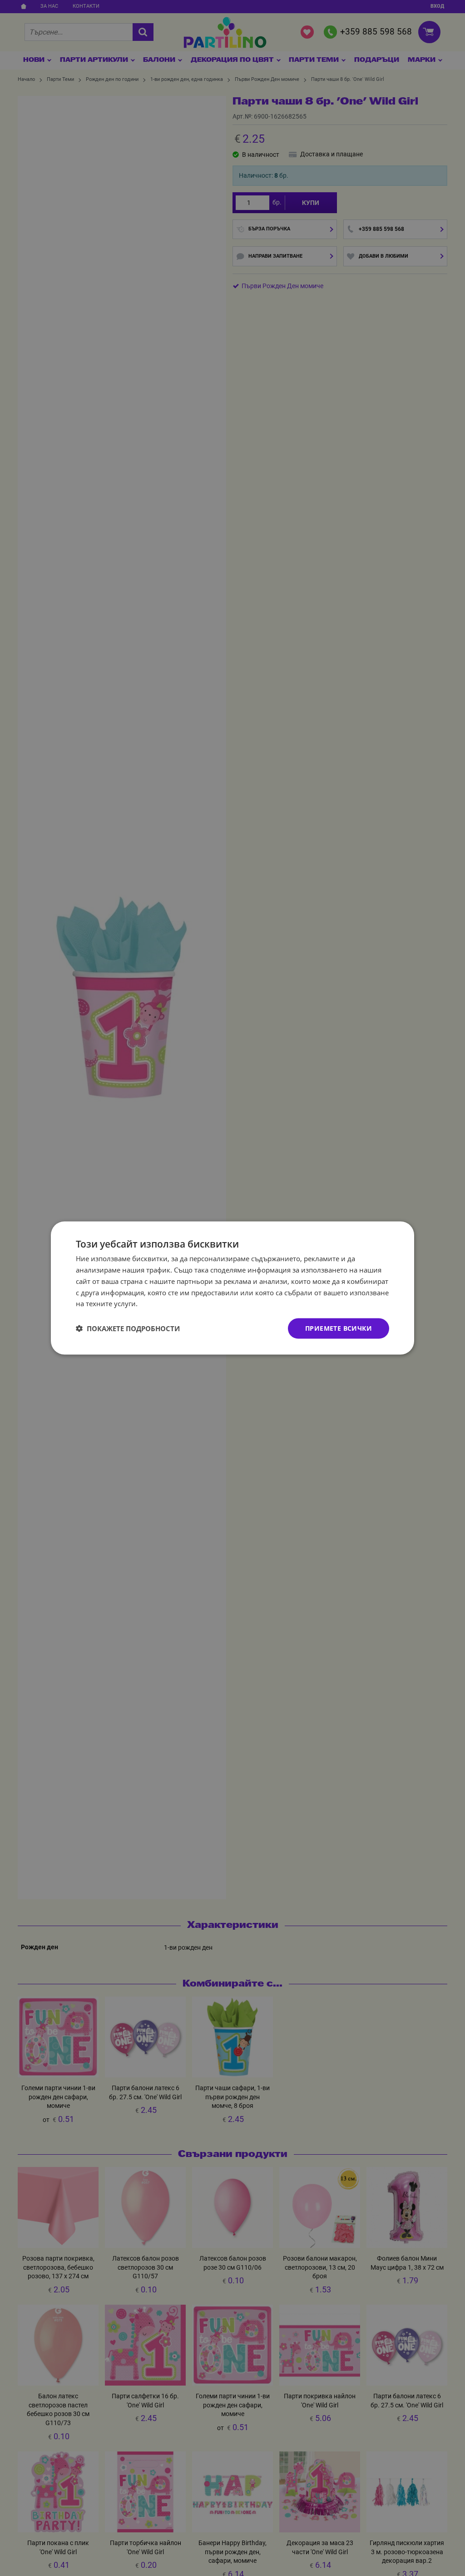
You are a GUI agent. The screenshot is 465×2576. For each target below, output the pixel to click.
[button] (128, 1328)
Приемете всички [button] (339, 1328)
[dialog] (232, 1288)
